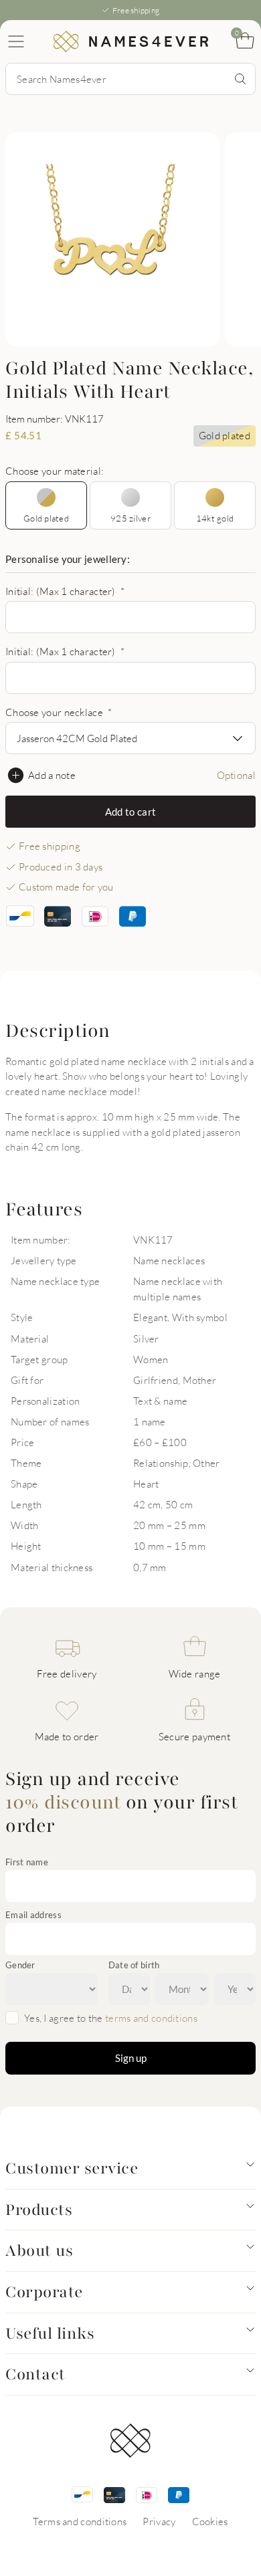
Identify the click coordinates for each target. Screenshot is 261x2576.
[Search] (240, 79)
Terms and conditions (80, 2521)
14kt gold (215, 518)
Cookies (210, 2521)
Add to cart (130, 812)
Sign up (131, 2058)
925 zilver (130, 518)
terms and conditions (151, 2018)
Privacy (159, 2521)
